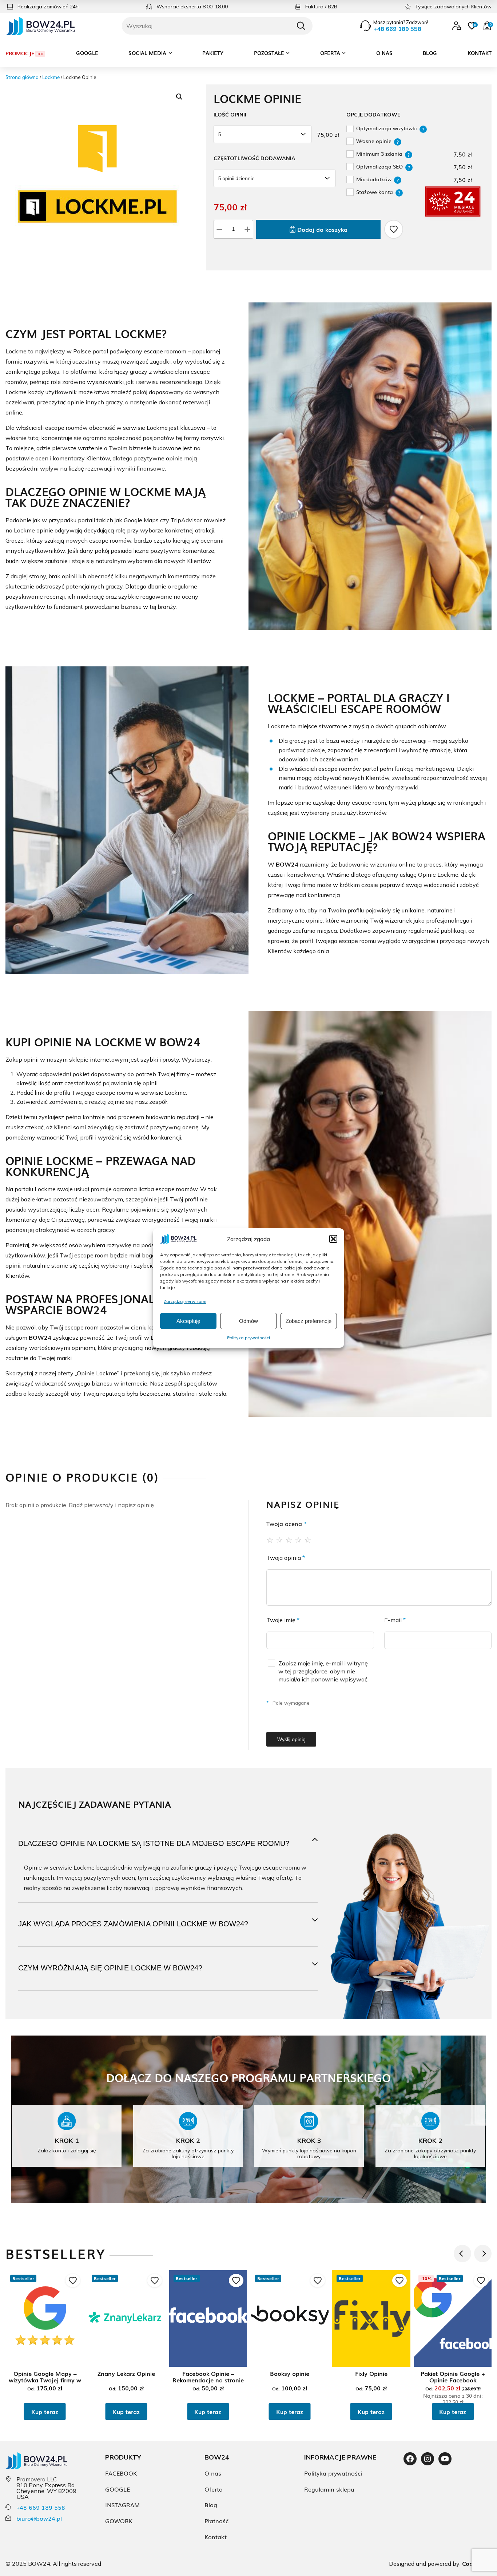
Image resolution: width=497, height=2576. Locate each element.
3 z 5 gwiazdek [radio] (289, 1539)
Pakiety (213, 53)
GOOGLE (118, 2489)
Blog (430, 53)
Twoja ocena (287, 1523)
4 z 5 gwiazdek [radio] (299, 1539)
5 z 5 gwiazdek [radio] (308, 1539)
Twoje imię (283, 1620)
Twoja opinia (286, 1558)
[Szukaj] (301, 26)
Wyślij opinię (291, 1739)
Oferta (330, 53)
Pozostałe (269, 53)
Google (87, 53)
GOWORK (119, 2521)
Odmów (249, 1321)
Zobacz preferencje (309, 1321)
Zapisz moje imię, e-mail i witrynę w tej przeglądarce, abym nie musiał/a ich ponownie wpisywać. (323, 1671)
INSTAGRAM (122, 2505)
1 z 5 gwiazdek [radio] (270, 1539)
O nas (384, 53)
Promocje (20, 53)
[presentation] (462, 2254)
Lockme (51, 77)
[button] (333, 1239)
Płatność (216, 2521)
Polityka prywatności (249, 1337)
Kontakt (480, 53)
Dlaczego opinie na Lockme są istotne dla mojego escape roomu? (154, 1843)
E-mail (395, 1620)
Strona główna (22, 77)
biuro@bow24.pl (39, 2518)
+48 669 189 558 (41, 2507)
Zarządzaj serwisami (185, 1301)
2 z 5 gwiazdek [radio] (280, 1539)
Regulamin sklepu (329, 2489)
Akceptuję (188, 1321)
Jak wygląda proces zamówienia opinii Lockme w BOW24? (133, 1924)
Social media (147, 53)
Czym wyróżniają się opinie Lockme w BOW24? (110, 1968)
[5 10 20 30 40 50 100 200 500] (264, 134)
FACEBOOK (121, 2473)
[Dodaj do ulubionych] (394, 229)
